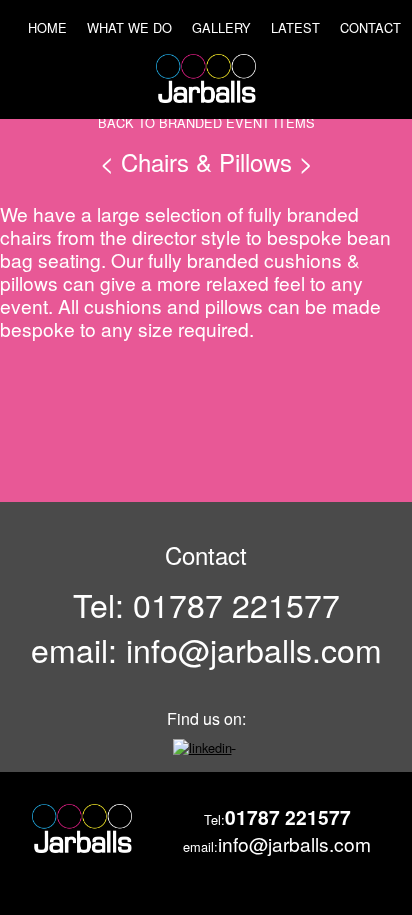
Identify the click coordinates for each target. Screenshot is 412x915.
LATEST (295, 27)
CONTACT (370, 27)
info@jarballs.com (254, 649)
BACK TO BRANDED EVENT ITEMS (206, 123)
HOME (47, 27)
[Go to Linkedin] (204, 742)
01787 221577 (236, 604)
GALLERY (221, 27)
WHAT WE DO (129, 27)
